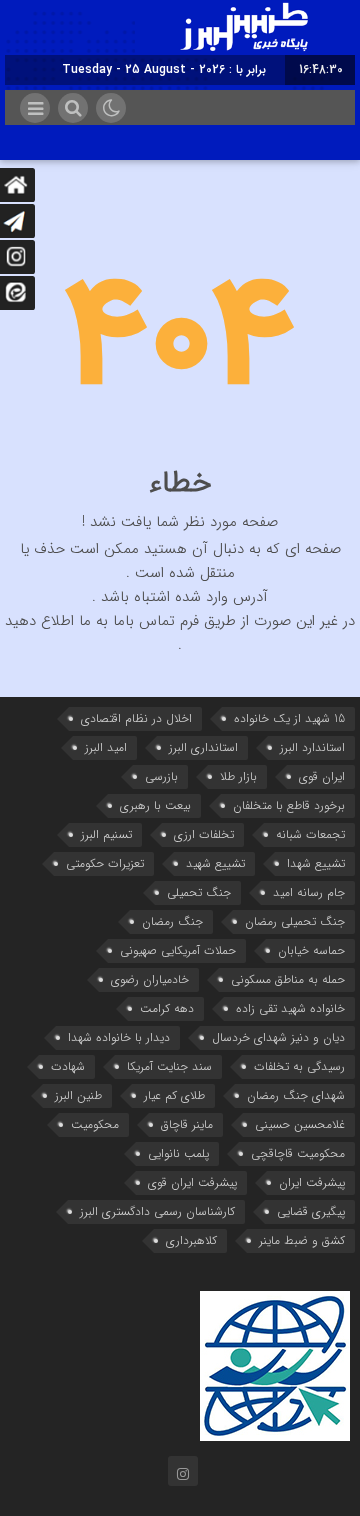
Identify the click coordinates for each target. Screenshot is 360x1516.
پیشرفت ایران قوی (192, 1182)
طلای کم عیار (174, 1095)
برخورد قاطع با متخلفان (289, 805)
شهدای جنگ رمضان (296, 1095)
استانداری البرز (203, 747)
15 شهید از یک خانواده (289, 718)
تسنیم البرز (106, 834)
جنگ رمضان (172, 921)
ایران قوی (322, 776)
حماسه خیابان (311, 950)
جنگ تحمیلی (199, 892)
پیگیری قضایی (311, 1211)
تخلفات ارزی (204, 834)
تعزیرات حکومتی (105, 863)
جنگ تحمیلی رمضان (295, 921)
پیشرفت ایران (312, 1182)
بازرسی (161, 776)
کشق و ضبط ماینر (302, 1240)
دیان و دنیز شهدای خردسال (278, 1037)
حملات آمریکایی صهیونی (178, 950)
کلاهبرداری (191, 1240)
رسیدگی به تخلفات (299, 1066)
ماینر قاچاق (187, 1124)
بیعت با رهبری (155, 805)
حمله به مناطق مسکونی (288, 979)
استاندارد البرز (312, 747)
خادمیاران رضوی (150, 979)
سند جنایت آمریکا (169, 1066)
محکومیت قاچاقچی (298, 1153)
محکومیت (95, 1124)
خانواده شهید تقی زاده (290, 1008)
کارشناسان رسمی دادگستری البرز (157, 1211)
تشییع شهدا (316, 863)
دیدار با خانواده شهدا (119, 1037)
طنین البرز (78, 1095)
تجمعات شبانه (310, 834)
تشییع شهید (215, 863)
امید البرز (106, 747)
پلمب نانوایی (178, 1153)
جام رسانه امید (309, 892)
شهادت (68, 1066)
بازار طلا (238, 776)
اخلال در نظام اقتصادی (136, 718)
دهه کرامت (167, 1008)
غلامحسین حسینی (300, 1124)
